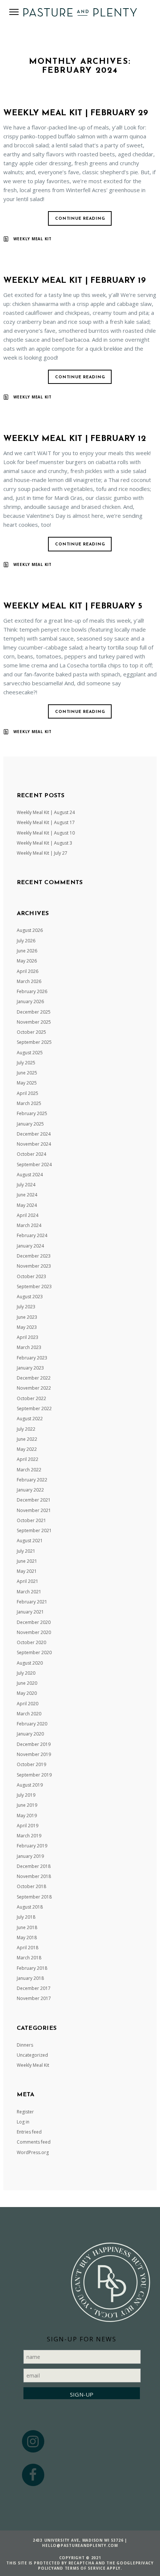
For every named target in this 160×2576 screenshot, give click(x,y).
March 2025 (29, 1103)
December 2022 (34, 1378)
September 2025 (34, 1042)
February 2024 (32, 1235)
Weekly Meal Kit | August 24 (46, 812)
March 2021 (29, 1592)
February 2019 (32, 1846)
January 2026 (30, 1001)
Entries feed (29, 2132)
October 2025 (31, 1032)
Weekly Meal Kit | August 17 (46, 822)
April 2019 (28, 1826)
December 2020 (34, 1622)
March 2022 (29, 1470)
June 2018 (27, 1927)
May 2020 (27, 1693)
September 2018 (34, 1897)
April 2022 (28, 1459)
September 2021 (34, 1530)
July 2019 (26, 1795)
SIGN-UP (82, 2394)
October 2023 (31, 1276)
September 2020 (34, 1652)
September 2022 (34, 1408)
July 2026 (26, 941)
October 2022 (31, 1398)
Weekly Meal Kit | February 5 (73, 606)
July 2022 (26, 1429)
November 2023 (34, 1266)
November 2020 (34, 1632)
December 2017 (34, 1988)
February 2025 (32, 1113)
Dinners (25, 2045)
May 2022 (27, 1449)
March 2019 (29, 1836)
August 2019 (30, 1785)
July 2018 (26, 1917)
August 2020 (30, 1663)
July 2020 (26, 1673)
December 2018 (34, 1866)
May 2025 (27, 1083)
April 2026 (28, 971)
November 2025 (34, 1022)
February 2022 (32, 1480)
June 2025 (27, 1073)
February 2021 (32, 1602)
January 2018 (30, 1978)
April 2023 (28, 1337)
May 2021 (27, 1571)
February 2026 (32, 991)
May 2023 (27, 1327)
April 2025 (28, 1093)
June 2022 (27, 1439)
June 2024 (27, 1195)
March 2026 (29, 981)
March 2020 (29, 1714)
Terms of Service (85, 2568)
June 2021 (27, 1561)
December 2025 (34, 1012)
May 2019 (27, 1816)
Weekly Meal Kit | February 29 (76, 113)
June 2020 (27, 1683)
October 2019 (31, 1764)
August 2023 (30, 1297)
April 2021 (28, 1581)
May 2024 (27, 1205)
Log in (23, 2122)
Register (25, 2112)
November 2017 (34, 1998)
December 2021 (34, 1500)
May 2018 (27, 1938)
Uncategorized (32, 2055)
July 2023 (26, 1307)
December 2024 (34, 1134)
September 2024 (34, 1165)
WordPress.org (33, 2152)
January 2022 (30, 1490)
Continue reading (80, 219)
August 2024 (30, 1175)
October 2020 (31, 1642)
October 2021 (31, 1520)
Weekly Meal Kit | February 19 (75, 281)
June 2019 (27, 1805)
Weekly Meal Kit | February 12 (75, 439)
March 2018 (29, 1958)
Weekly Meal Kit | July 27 (42, 853)
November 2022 (34, 1388)
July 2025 (26, 1063)
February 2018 (32, 1968)
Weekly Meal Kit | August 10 (46, 833)
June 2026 (27, 951)
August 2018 (30, 1907)
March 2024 (29, 1225)
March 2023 (29, 1347)
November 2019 (34, 1754)
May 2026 (27, 961)
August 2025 (30, 1053)
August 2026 (30, 930)
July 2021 (26, 1551)
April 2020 (28, 1704)
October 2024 (31, 1154)
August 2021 (30, 1541)
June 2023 (27, 1317)
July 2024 (26, 1185)
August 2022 (30, 1419)
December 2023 (34, 1256)
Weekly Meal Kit (33, 239)
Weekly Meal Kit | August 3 (44, 843)
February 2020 (32, 1724)
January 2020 (30, 1734)
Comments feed (34, 2142)
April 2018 (28, 1948)
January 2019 (30, 1856)
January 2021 (30, 1612)
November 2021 (34, 1510)
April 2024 (28, 1215)
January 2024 (30, 1246)
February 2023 (32, 1358)
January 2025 (30, 1124)
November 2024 (34, 1144)
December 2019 (34, 1744)
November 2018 (34, 1876)
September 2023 (34, 1287)
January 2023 (30, 1368)
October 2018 (31, 1886)
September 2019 (34, 1775)
